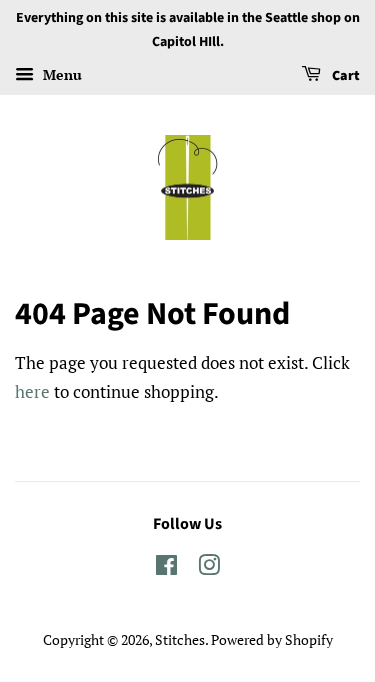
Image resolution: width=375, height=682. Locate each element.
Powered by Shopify (272, 639)
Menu (60, 74)
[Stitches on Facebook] (166, 568)
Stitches (180, 639)
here (32, 391)
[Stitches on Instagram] (209, 568)
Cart (344, 76)
